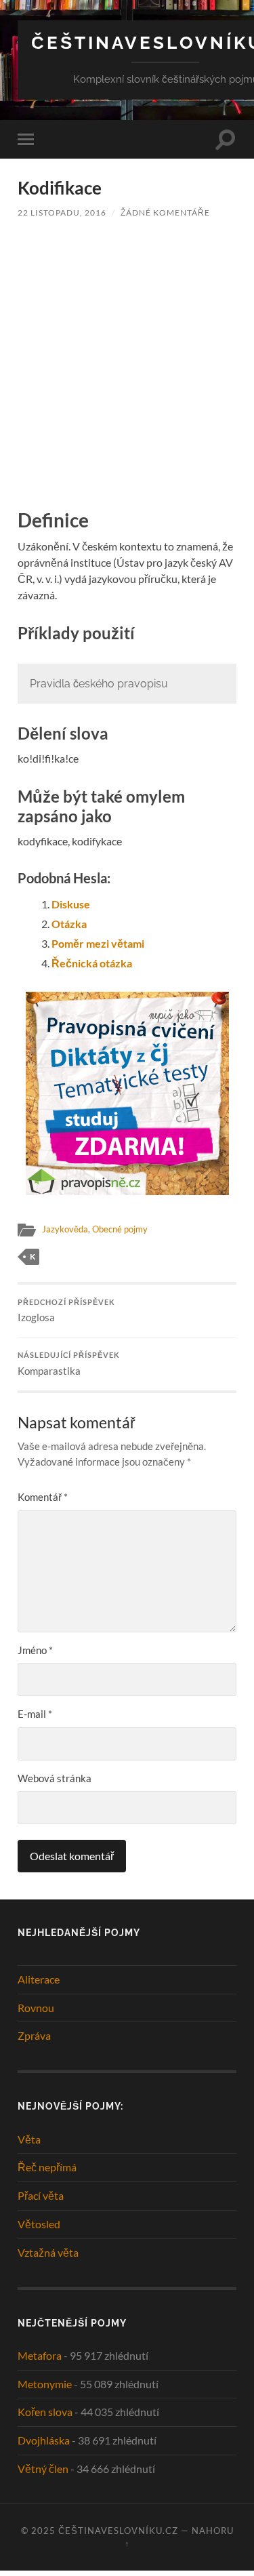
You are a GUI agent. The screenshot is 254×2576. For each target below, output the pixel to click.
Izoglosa (66, 1311)
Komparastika (69, 1364)
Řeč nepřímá (47, 2167)
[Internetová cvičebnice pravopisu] (127, 1191)
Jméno (35, 1650)
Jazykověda (65, 1229)
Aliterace (39, 1979)
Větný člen (43, 2469)
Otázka (69, 924)
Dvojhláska (44, 2440)
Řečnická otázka (92, 963)
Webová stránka (55, 1778)
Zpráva (34, 2035)
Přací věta (41, 2195)
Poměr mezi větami (98, 943)
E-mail (35, 1714)
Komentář (43, 1497)
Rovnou (36, 2008)
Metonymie (45, 2384)
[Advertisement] (127, 362)
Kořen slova (45, 2412)
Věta (29, 2139)
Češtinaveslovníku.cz (118, 2531)
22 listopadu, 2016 (62, 213)
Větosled (39, 2224)
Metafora (40, 2355)
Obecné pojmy (120, 1229)
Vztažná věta (48, 2252)
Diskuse (71, 904)
